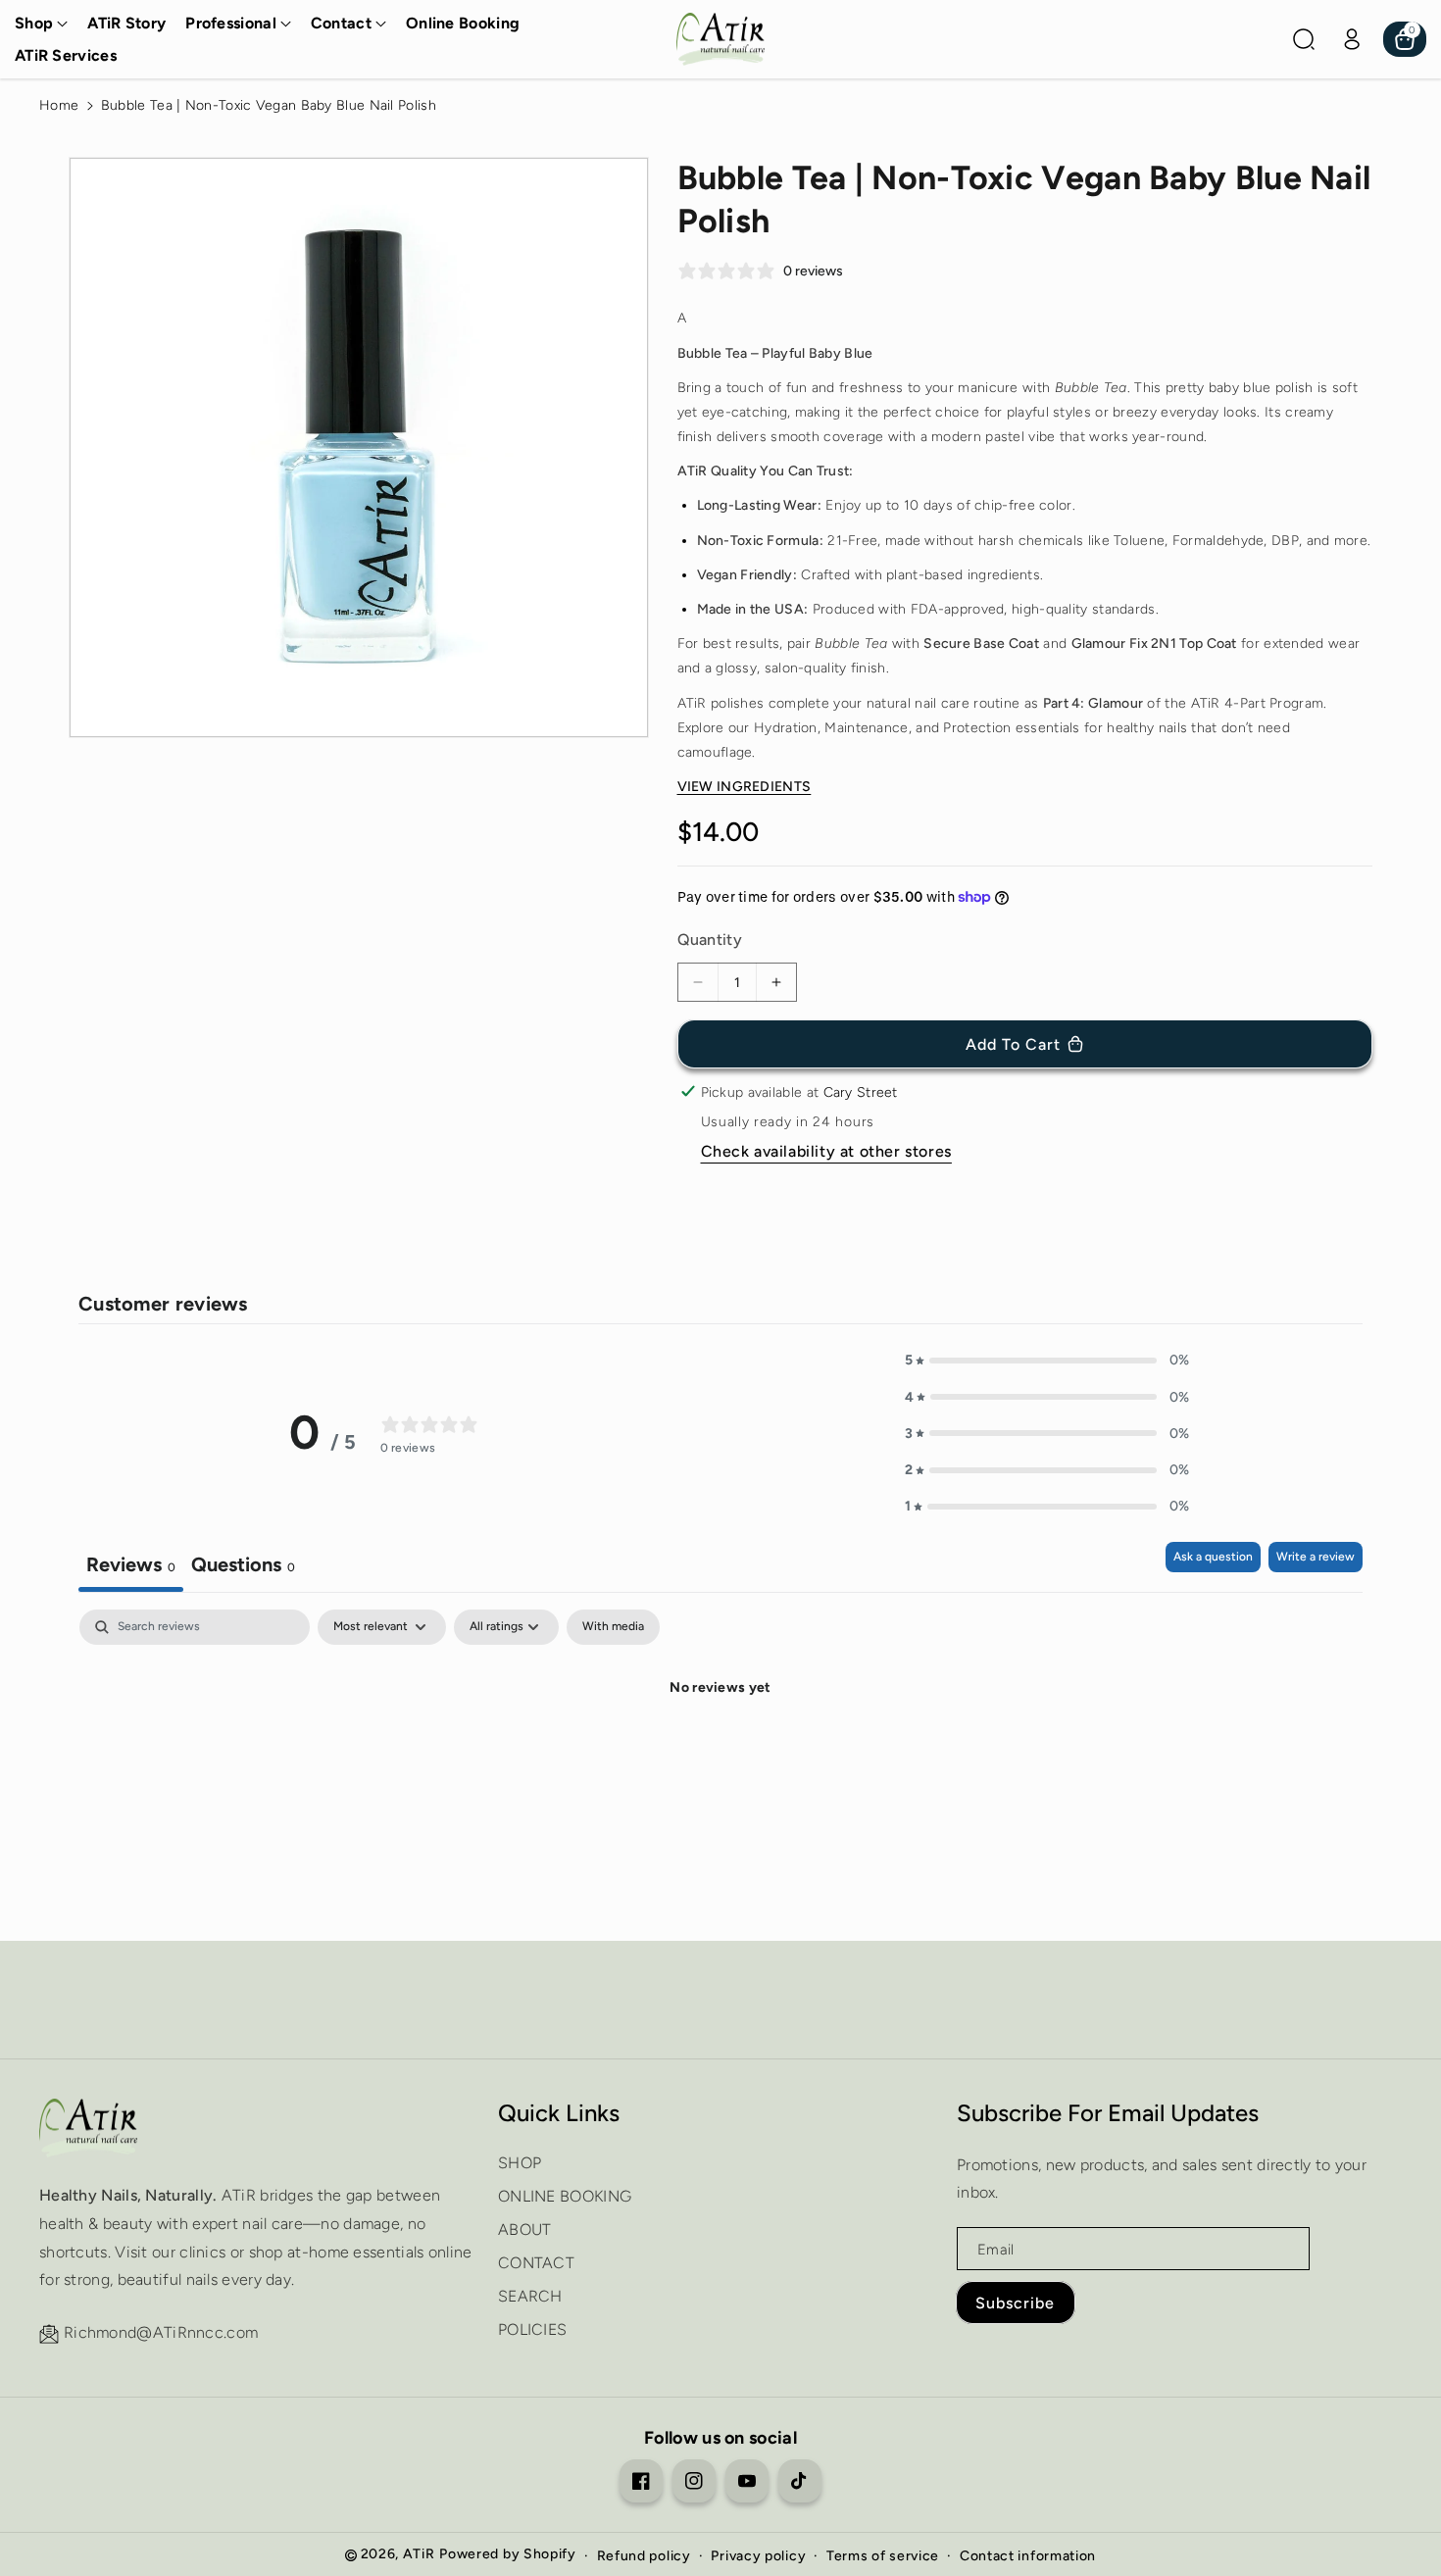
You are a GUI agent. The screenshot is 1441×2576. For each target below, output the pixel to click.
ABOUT (525, 2229)
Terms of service (883, 2556)
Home (59, 105)
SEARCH (530, 2296)
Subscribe (1015, 2303)
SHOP (520, 2163)
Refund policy (644, 2556)
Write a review (1316, 1557)
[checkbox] (613, 1627)
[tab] (243, 1567)
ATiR (419, 2554)
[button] (41, 24)
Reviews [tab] (131, 1564)
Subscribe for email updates (1108, 2113)
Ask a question (1213, 1557)
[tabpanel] (720, 1755)
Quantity (710, 940)
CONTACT (536, 2263)
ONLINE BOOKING (565, 2196)
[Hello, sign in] (1352, 39)
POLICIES (532, 2329)
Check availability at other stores (826, 1151)
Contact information (1028, 2556)
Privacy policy (758, 2556)
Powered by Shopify (508, 2554)
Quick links (559, 2113)
